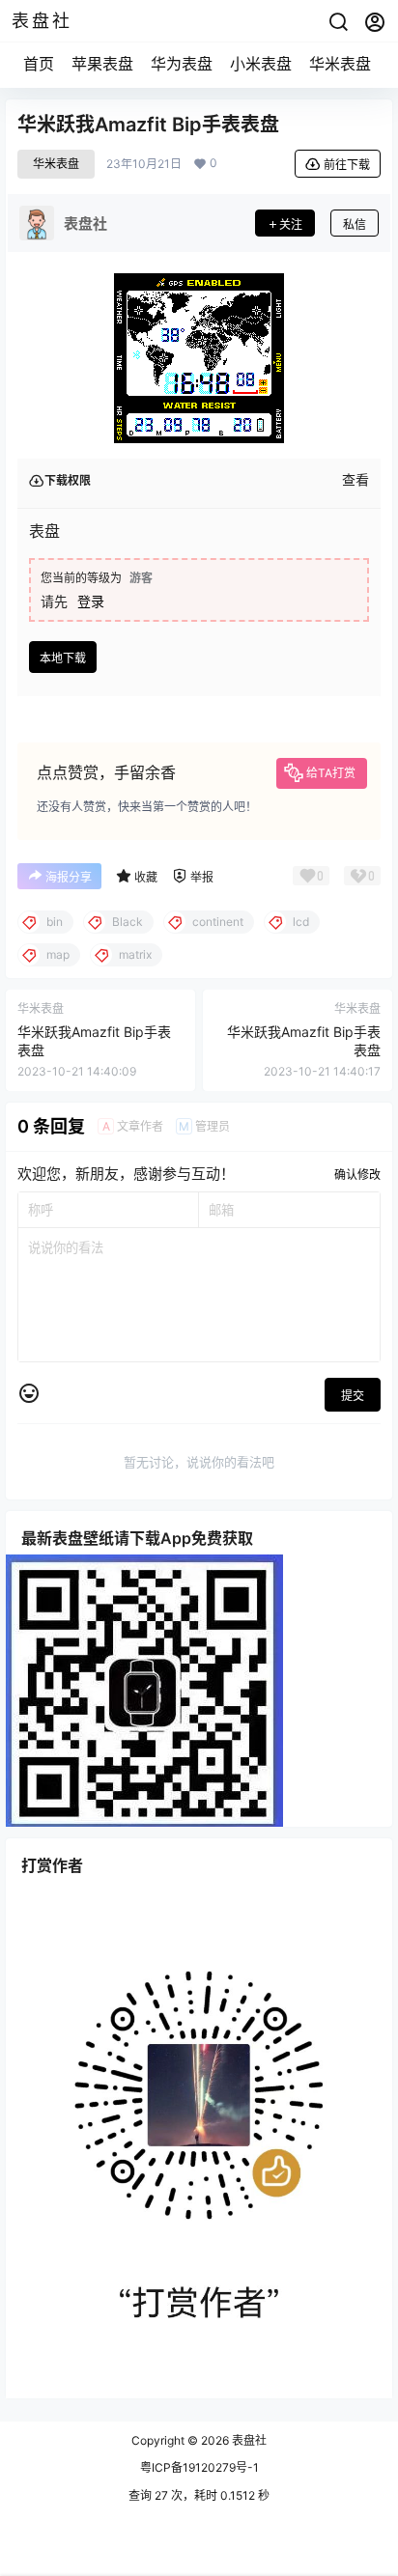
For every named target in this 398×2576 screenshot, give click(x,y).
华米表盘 (340, 64)
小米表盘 (261, 64)
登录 (91, 601)
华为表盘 (182, 64)
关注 (291, 224)
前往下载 (347, 165)
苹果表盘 (102, 64)
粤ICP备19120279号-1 (199, 2467)
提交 (353, 1396)
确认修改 (357, 1175)
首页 (39, 64)
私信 (355, 224)
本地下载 (63, 658)
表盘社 (248, 2440)
